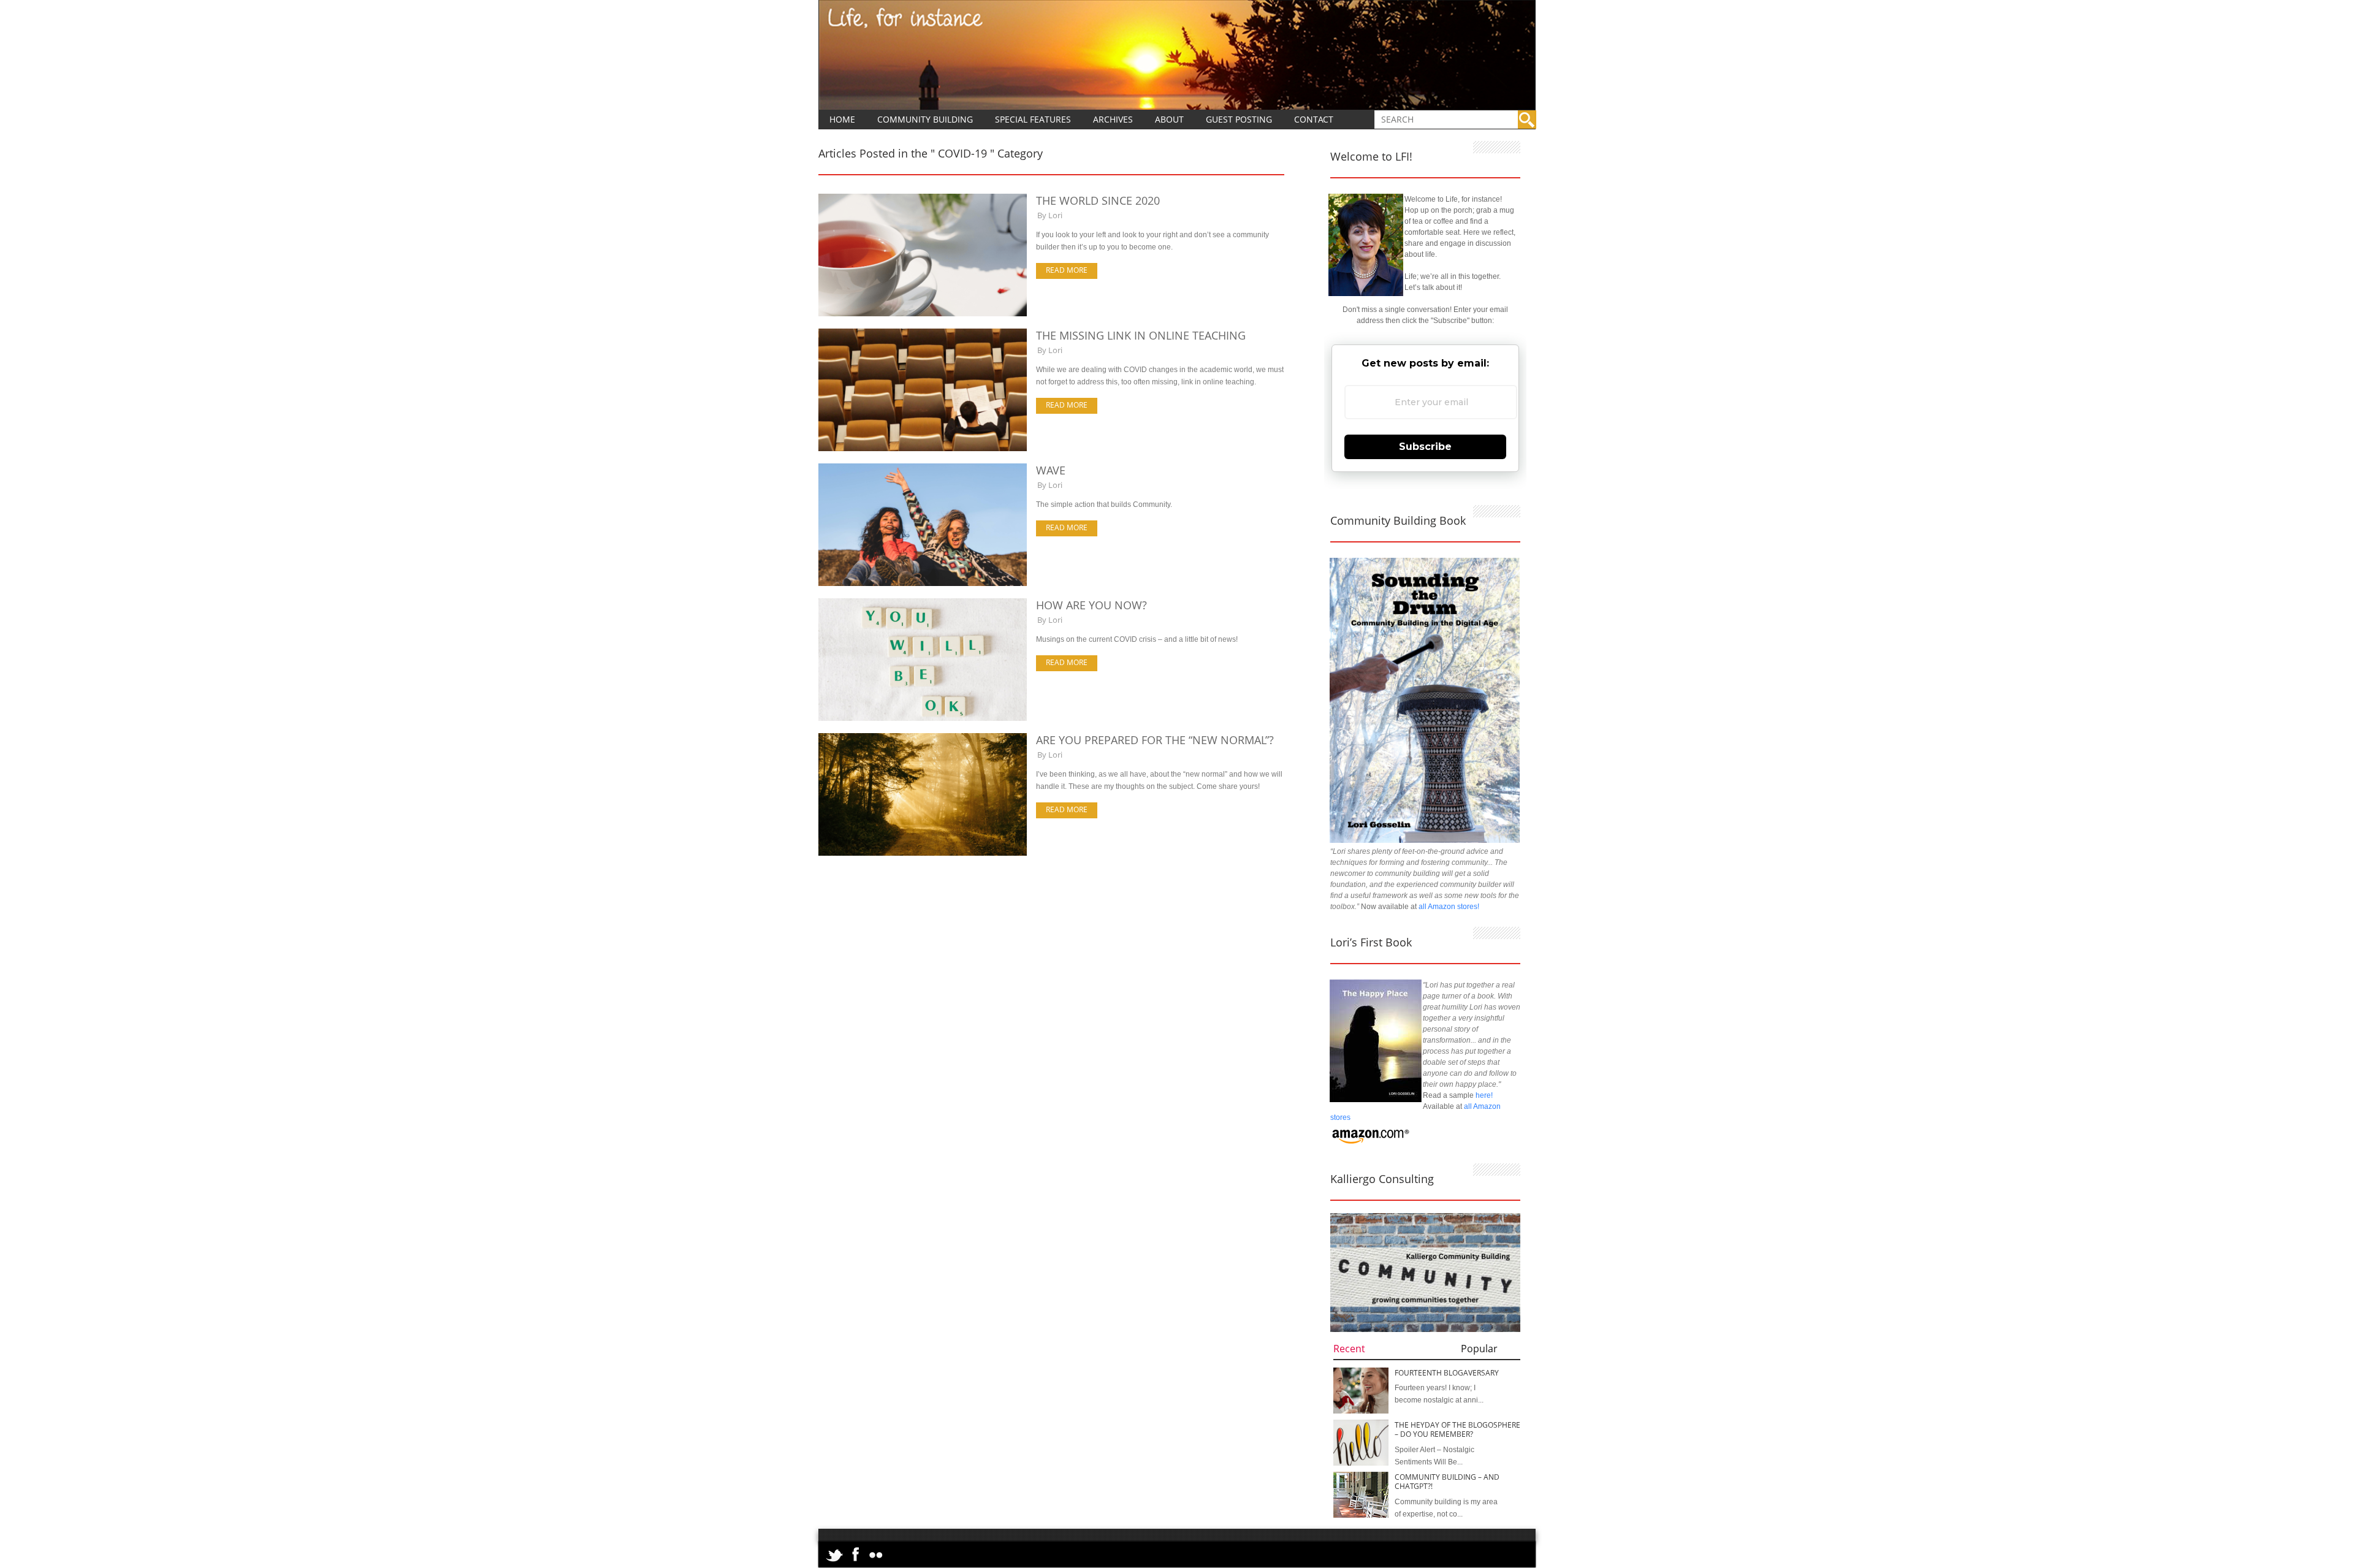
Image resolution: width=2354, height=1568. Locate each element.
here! (1484, 1095)
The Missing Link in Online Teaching (1141, 335)
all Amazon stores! (1449, 907)
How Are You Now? (1091, 605)
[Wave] (923, 584)
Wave (1051, 470)
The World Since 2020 (1098, 200)
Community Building (925, 119)
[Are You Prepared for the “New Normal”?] (923, 853)
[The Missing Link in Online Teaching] (923, 449)
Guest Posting (1239, 119)
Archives (1113, 119)
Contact (1314, 119)
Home (842, 119)
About (1169, 119)
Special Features (1033, 119)
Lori (1055, 215)
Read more (1067, 270)
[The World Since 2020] (923, 314)
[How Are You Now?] (923, 718)
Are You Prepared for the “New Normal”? (1155, 740)
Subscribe (1425, 447)
